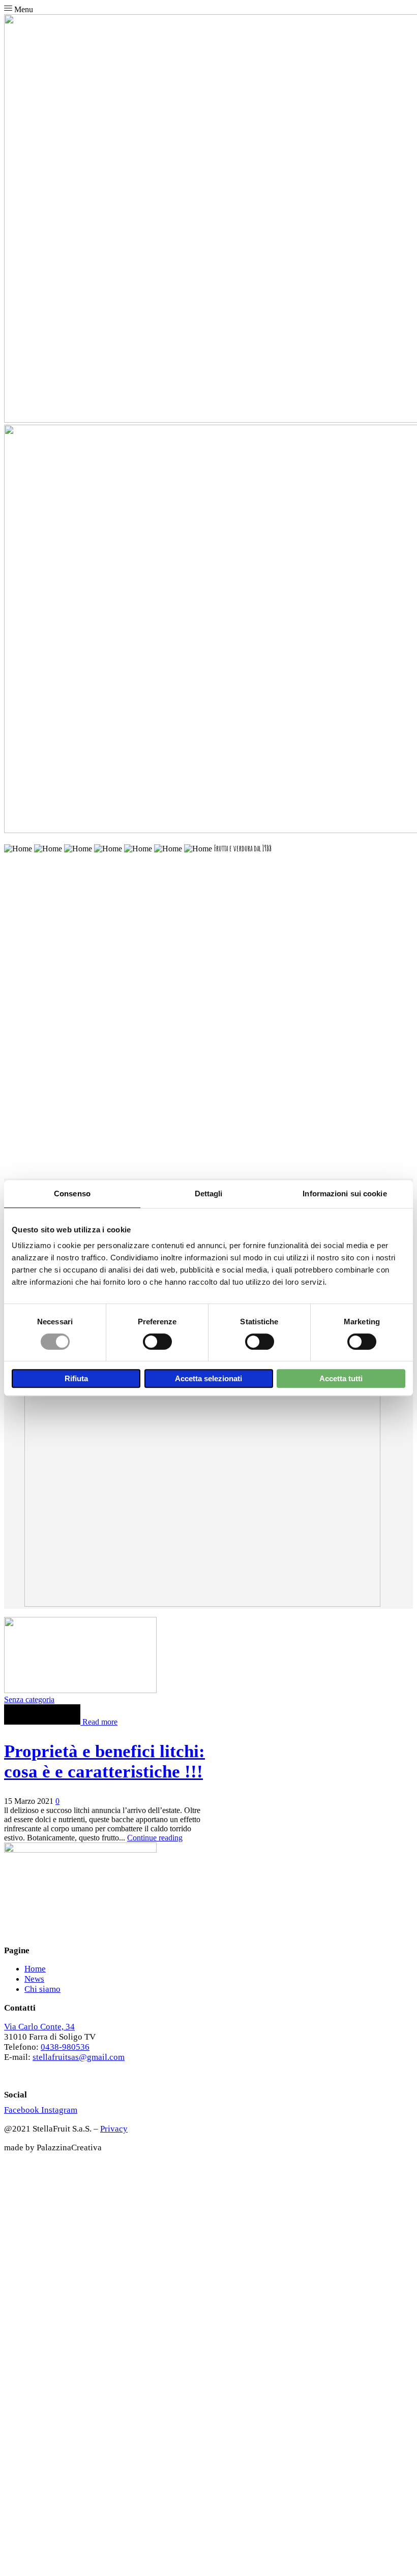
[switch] (157, 1342)
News (34, 1979)
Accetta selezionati (208, 1378)
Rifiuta (76, 1378)
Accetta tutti (341, 1378)
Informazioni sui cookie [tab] (345, 1194)
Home (35, 1969)
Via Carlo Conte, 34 (39, 2027)
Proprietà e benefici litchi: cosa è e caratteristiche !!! (105, 1761)
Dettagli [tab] (209, 1194)
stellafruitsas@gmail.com (79, 2057)
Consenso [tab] (72, 1194)
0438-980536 (65, 2047)
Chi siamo (42, 1989)
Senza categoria (29, 1699)
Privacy (114, 2129)
